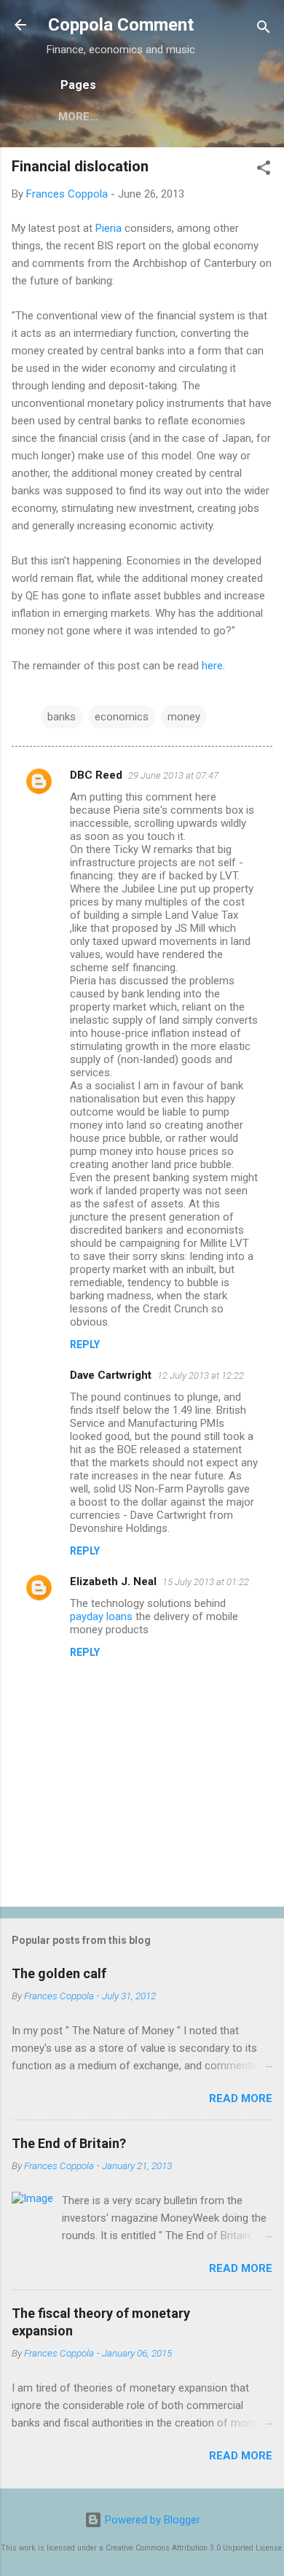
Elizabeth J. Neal (113, 1581)
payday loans (101, 1616)
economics (122, 717)
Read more (241, 2098)
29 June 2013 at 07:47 (173, 775)
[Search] (264, 30)
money (184, 717)
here (212, 666)
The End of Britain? (69, 2143)
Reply (85, 1345)
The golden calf (59, 1973)
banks (62, 717)
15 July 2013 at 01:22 (206, 1582)
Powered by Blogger (151, 2520)
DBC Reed (96, 775)
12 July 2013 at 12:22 (201, 1375)
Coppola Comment (121, 25)
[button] (264, 170)
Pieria (109, 228)
